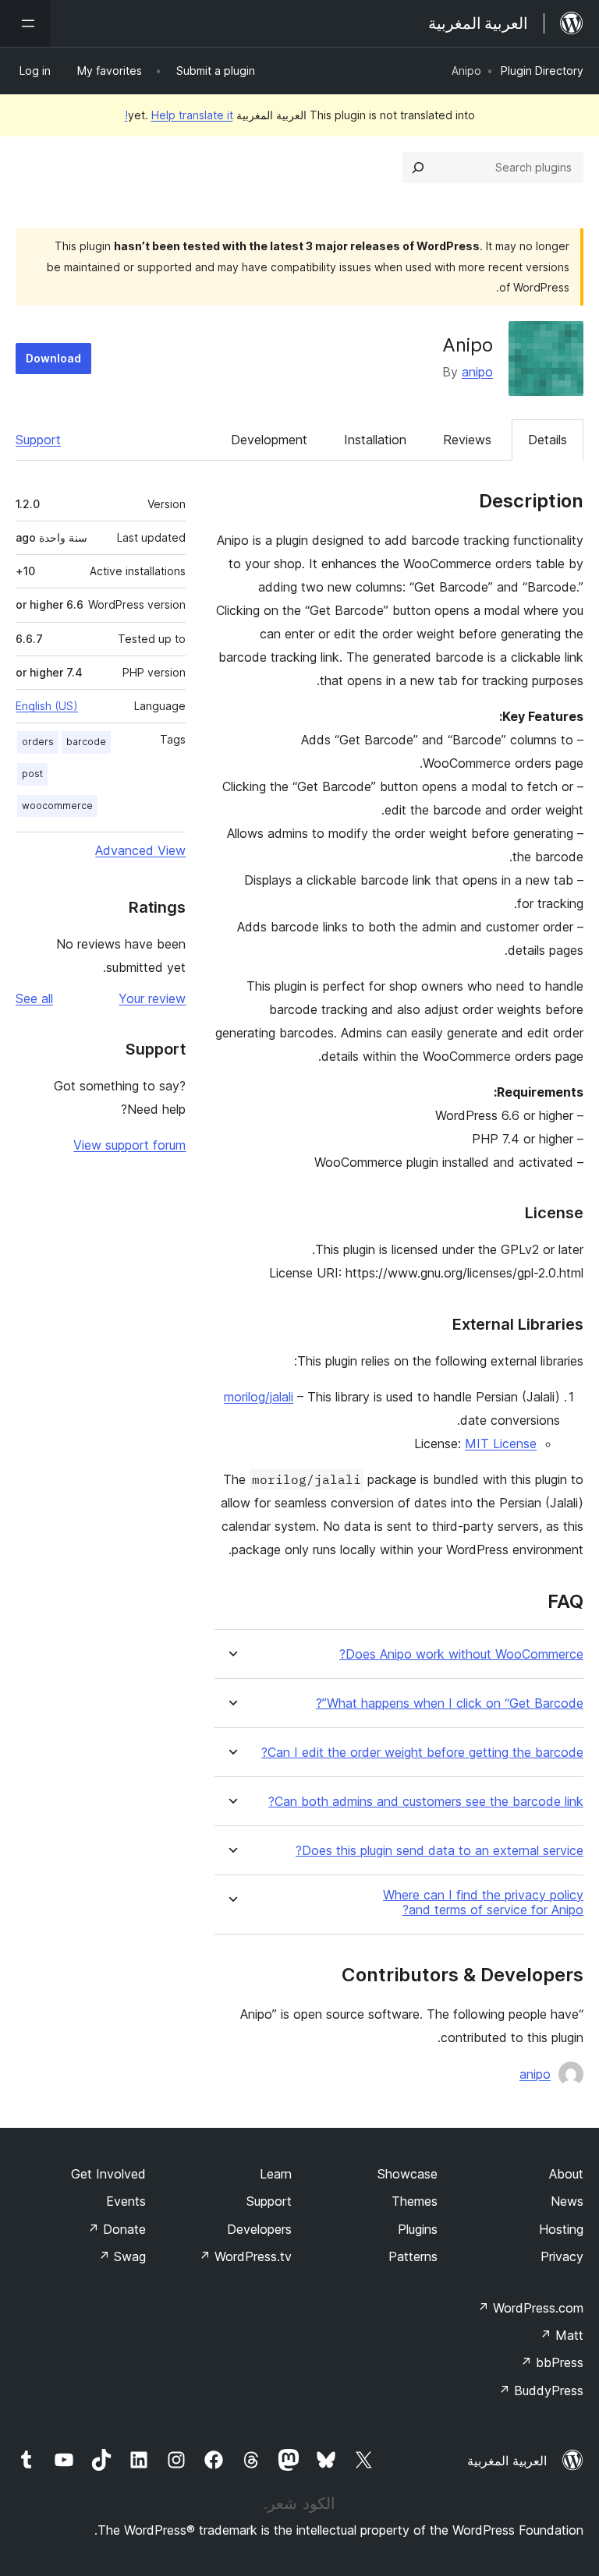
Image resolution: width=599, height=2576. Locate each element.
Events (126, 2201)
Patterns (413, 2256)
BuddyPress (541, 2390)
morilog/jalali (259, 1397)
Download (53, 358)
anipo (477, 372)
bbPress (552, 2362)
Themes (415, 2201)
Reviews (467, 440)
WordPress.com (530, 2308)
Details (548, 440)
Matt (562, 2335)
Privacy (562, 2256)
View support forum (129, 1145)
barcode (86, 742)
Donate (117, 2229)
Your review (152, 998)
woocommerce (57, 806)
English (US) (47, 706)
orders (38, 742)
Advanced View (140, 850)
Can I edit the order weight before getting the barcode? (422, 1753)
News (567, 2201)
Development (269, 440)
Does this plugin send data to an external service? (440, 1851)
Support (38, 440)
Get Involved (108, 2174)
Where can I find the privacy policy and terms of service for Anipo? (483, 1903)
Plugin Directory (542, 71)
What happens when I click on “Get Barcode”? (450, 1703)
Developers (259, 2229)
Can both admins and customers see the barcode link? (426, 1802)
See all (34, 998)
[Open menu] (25, 23)
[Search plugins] (418, 168)
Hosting (561, 2229)
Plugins (418, 2229)
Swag (122, 2256)
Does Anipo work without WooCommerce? (461, 1654)
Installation (375, 440)
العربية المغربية (507, 2461)
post (32, 774)
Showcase (408, 2174)
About (566, 2174)
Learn (276, 2174)
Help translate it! (179, 115)
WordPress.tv (245, 2256)
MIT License (501, 1443)
